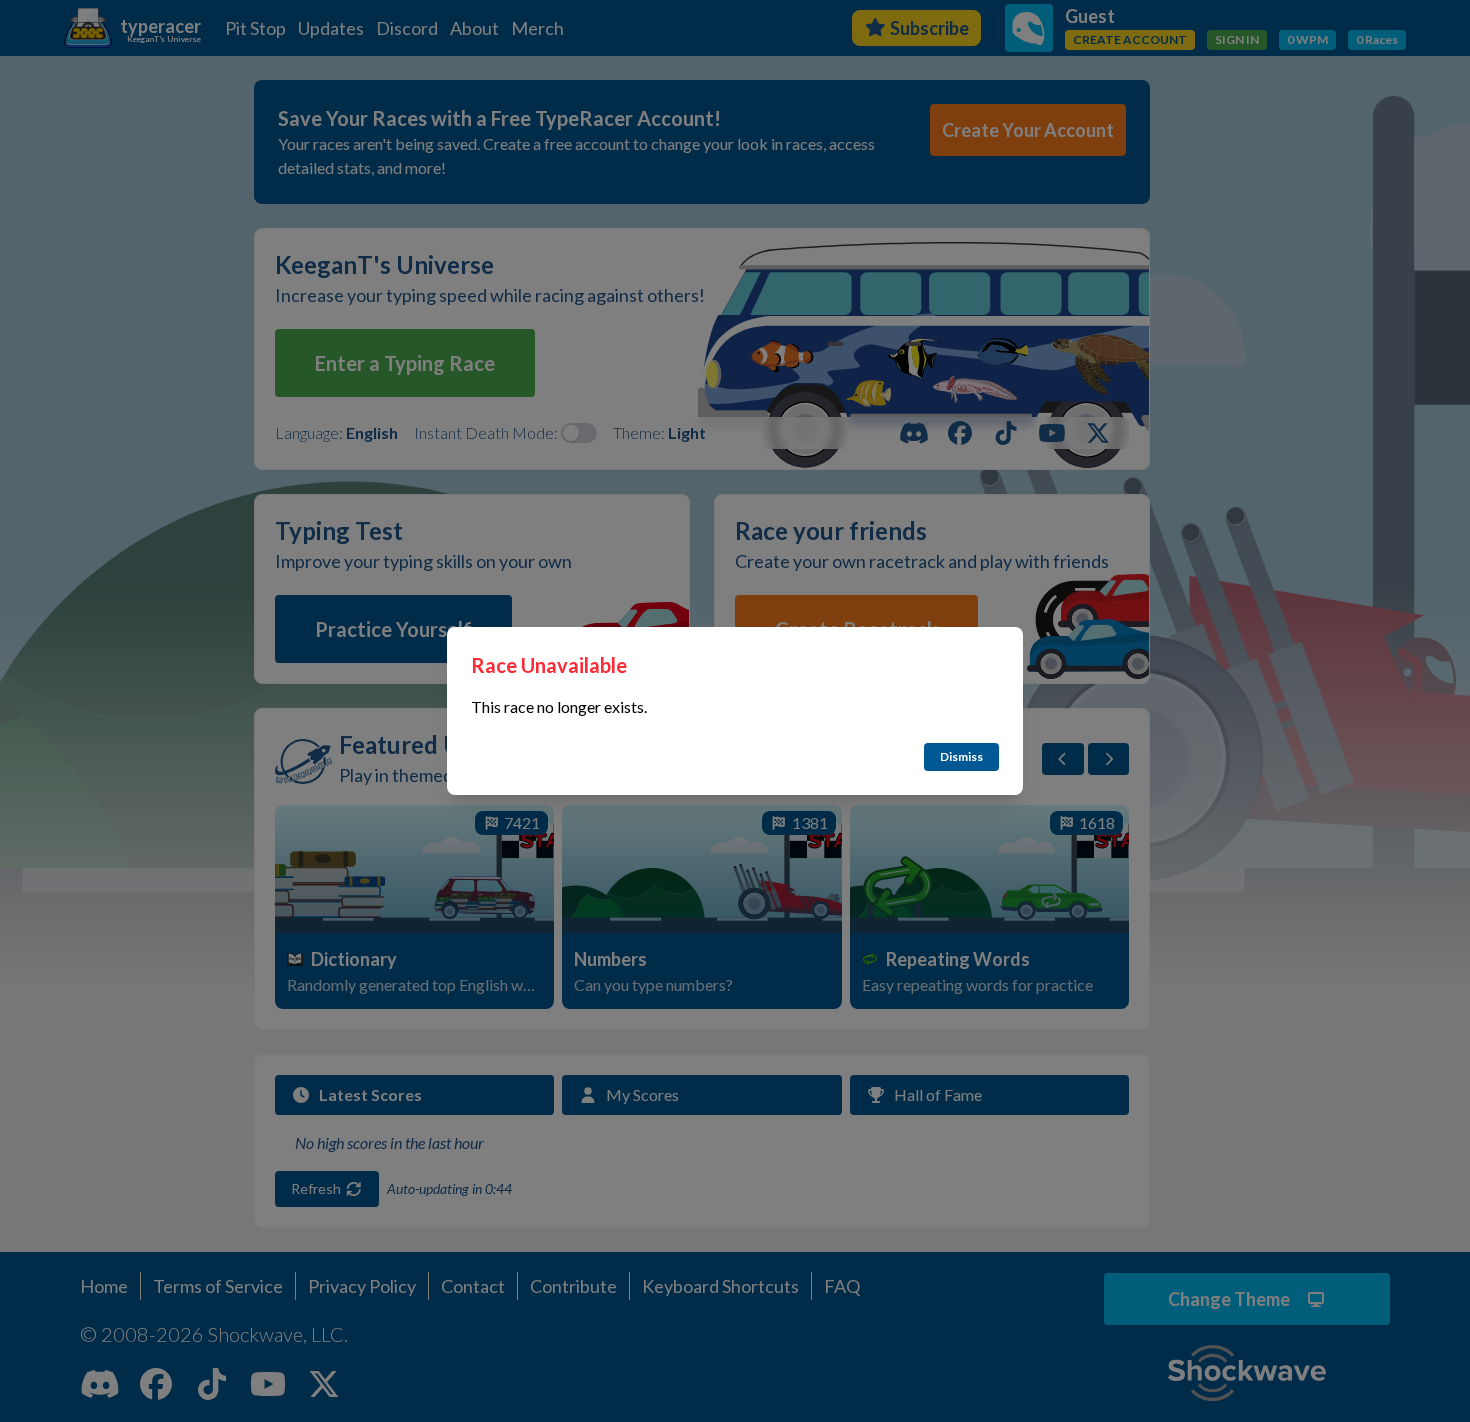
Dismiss (961, 756)
